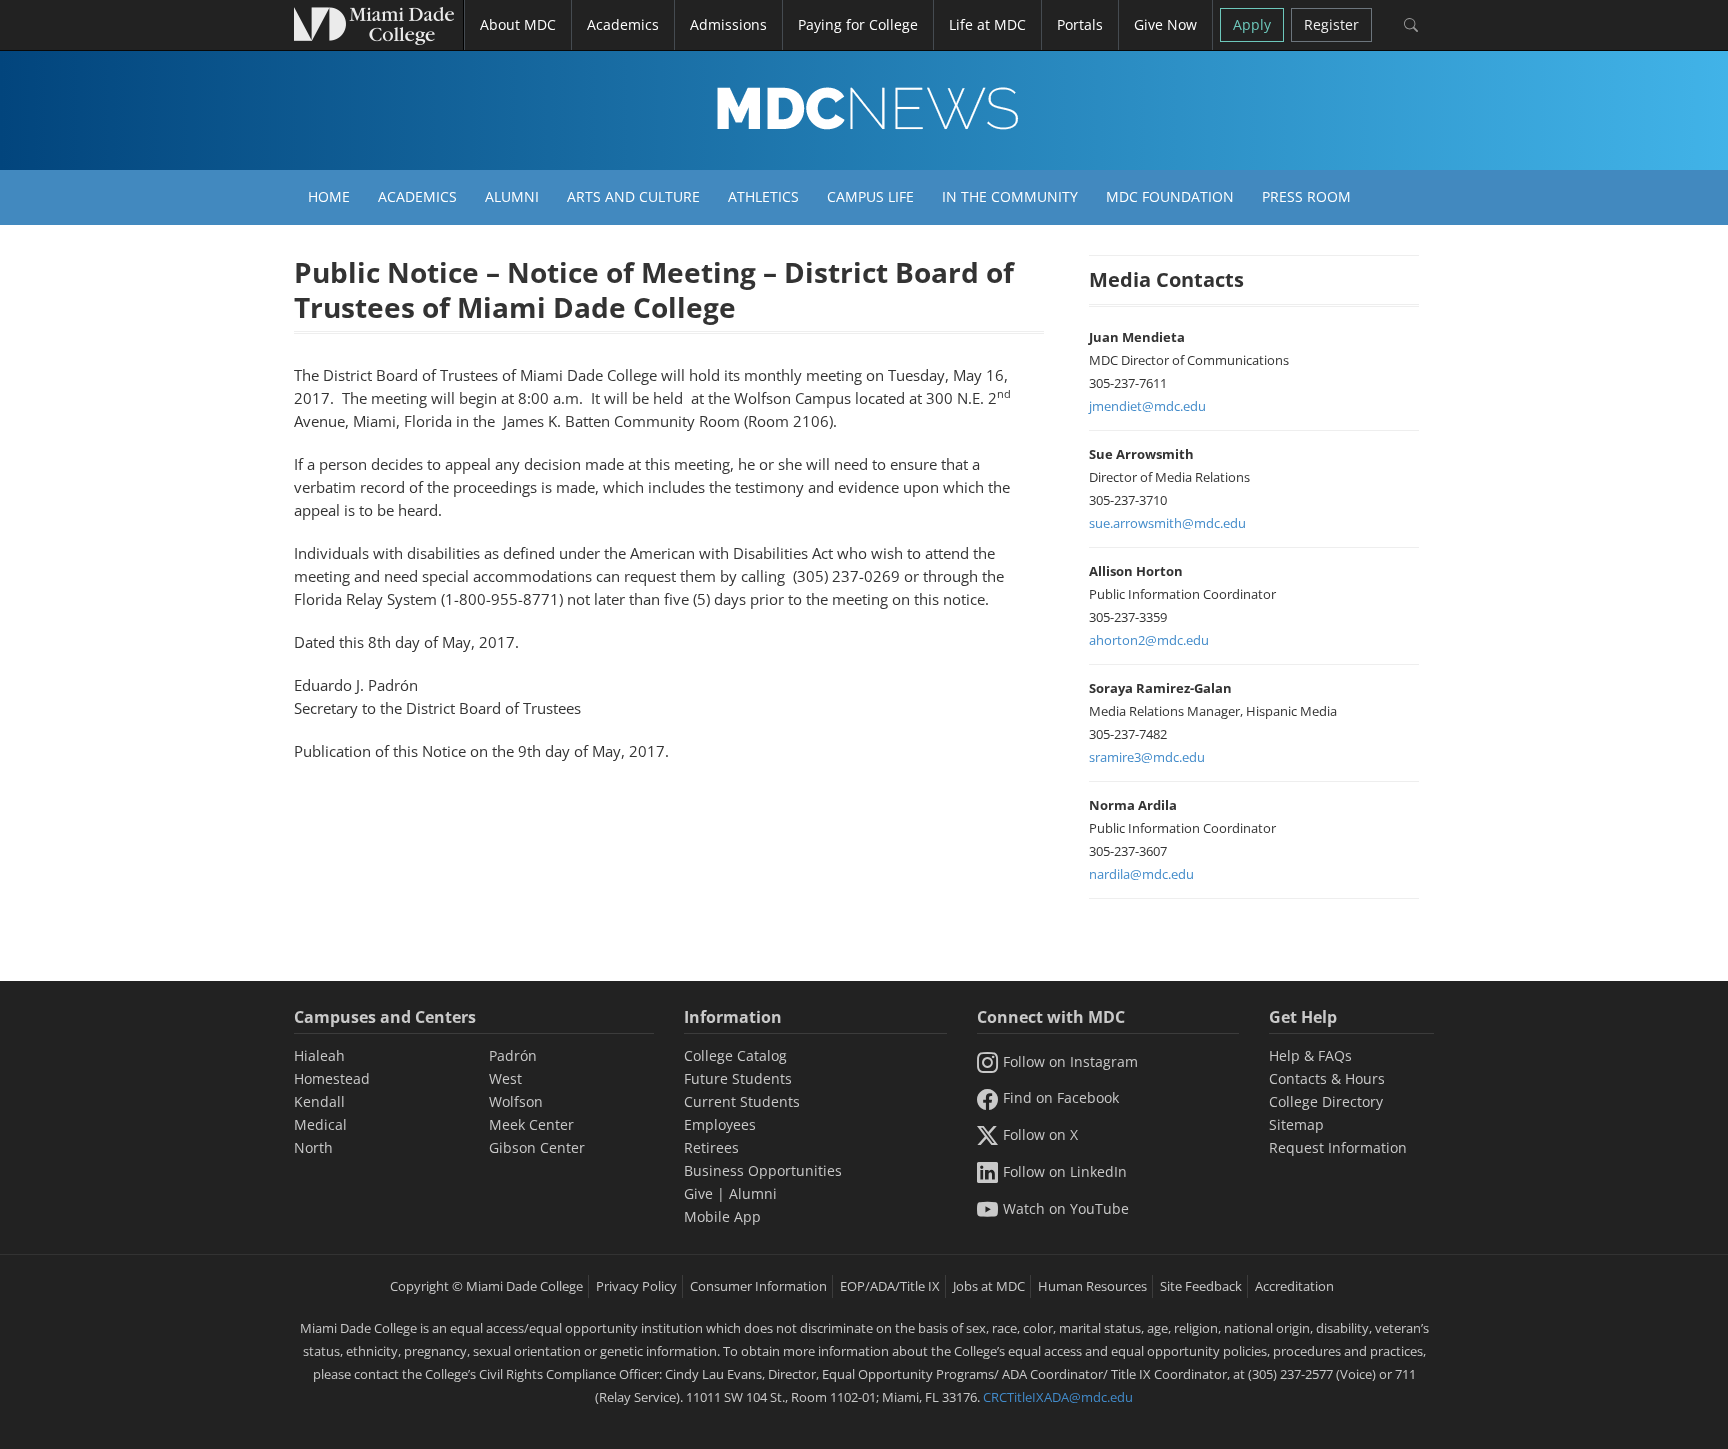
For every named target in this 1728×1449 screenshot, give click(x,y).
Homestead (332, 1078)
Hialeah (319, 1055)
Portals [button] (1080, 24)
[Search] (1410, 25)
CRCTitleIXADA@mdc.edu (1058, 1397)
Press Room (1306, 196)
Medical (320, 1124)
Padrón (513, 1055)
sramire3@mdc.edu (1147, 757)
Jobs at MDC (989, 1286)
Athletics (763, 196)
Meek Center (531, 1124)
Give (698, 1193)
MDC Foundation (1170, 196)
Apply (1252, 24)
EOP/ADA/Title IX (890, 1286)
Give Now (1165, 24)
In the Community (1010, 196)
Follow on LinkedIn (1065, 1171)
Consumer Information (758, 1286)
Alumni (512, 196)
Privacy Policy (636, 1286)
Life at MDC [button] (987, 24)
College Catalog (735, 1055)
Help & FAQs (1310, 1055)
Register (1331, 24)
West (505, 1078)
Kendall (319, 1101)
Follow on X (1040, 1134)
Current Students (742, 1101)
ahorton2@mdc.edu (1149, 640)
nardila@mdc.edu (1141, 874)
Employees (720, 1124)
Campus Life (870, 196)
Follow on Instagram (1070, 1061)
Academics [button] (623, 24)
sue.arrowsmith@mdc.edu (1167, 523)
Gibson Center (537, 1147)
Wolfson (516, 1101)
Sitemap (1296, 1124)
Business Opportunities (763, 1170)
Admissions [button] (728, 24)
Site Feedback (1201, 1286)
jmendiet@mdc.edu (1147, 406)
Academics (417, 196)
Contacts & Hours (1327, 1078)
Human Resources (1092, 1286)
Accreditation (1294, 1286)
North (313, 1147)
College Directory (1326, 1101)
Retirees (711, 1147)
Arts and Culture (633, 196)
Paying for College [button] (858, 24)
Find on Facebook (1061, 1097)
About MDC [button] (518, 24)
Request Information (1338, 1147)
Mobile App (722, 1216)
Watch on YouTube (1066, 1208)
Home (329, 196)
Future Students (738, 1078)
